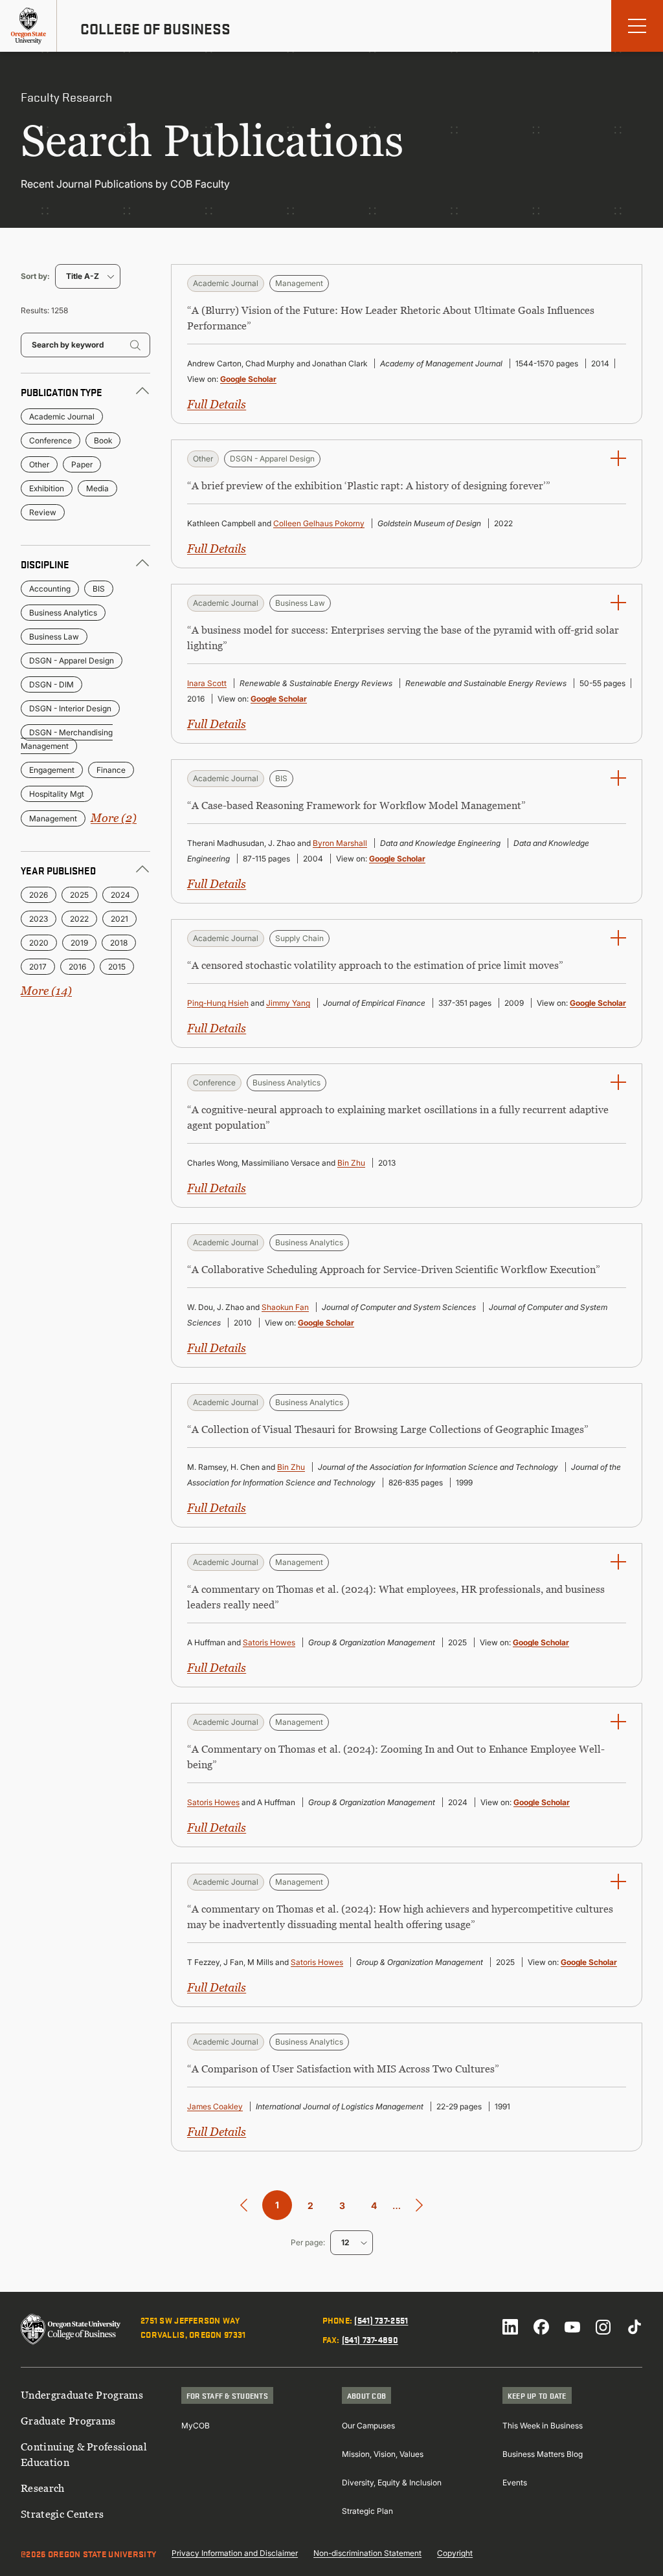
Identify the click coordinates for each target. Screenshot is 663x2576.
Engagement (52, 770)
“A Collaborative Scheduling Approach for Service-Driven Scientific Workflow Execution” (394, 1269)
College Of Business (155, 28)
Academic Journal (62, 416)
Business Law (54, 637)
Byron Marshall (340, 843)
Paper (82, 464)
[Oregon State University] (28, 26)
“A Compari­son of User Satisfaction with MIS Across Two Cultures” (343, 2069)
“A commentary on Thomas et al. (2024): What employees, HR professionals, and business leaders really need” (396, 1597)
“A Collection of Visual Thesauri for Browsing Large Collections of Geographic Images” (388, 1429)
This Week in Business (543, 2426)
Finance (111, 770)
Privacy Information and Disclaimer (235, 2553)
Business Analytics (63, 613)
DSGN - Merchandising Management (67, 739)
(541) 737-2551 (381, 2320)
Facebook (541, 2327)
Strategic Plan (367, 2511)
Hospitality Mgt (57, 794)
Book (103, 440)
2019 (79, 943)
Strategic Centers (62, 2514)
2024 (120, 895)
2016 (77, 967)
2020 (39, 943)
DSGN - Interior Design (70, 708)
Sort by (34, 276)
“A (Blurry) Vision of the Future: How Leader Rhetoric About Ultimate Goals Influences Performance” (391, 318)
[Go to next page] (419, 2205)
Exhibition (47, 488)
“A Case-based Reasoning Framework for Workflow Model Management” (356, 805)
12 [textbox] (345, 2242)
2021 (119, 919)
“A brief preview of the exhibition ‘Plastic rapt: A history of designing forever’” (369, 485)
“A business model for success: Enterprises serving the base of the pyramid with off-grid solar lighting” (403, 638)
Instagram (603, 2327)
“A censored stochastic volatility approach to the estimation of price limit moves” (375, 965)
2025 (79, 895)
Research (43, 2488)
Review (43, 512)
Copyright (455, 2553)
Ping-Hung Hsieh (218, 1003)
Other (39, 464)
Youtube (572, 2327)
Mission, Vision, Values (383, 2454)
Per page (307, 2242)
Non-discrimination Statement (367, 2553)
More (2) (114, 818)
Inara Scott (207, 683)
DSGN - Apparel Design (72, 661)
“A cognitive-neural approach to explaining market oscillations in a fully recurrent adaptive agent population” (398, 1117)
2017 (38, 967)
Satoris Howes (269, 1642)
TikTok (635, 2327)
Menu (637, 26)
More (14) (46, 991)
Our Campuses (368, 2426)
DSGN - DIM (51, 684)
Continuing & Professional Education (84, 2454)
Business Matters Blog (543, 2454)
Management (53, 818)
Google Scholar (248, 379)
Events (515, 2482)
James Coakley (215, 2106)
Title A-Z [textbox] (83, 276)
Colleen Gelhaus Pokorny (319, 523)
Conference (51, 440)
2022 (79, 919)
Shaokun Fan (285, 1307)
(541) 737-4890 (370, 2339)
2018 (119, 943)
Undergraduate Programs (82, 2395)
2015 (117, 967)
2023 (39, 919)
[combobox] (88, 276)
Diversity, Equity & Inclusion (392, 2482)
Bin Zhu (351, 1163)
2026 (39, 895)
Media (97, 488)
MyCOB (196, 2426)
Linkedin (510, 2327)
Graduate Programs (68, 2421)
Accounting (50, 589)
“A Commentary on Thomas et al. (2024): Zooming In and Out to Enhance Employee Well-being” (396, 1757)
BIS (99, 589)
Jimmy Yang (288, 1003)
